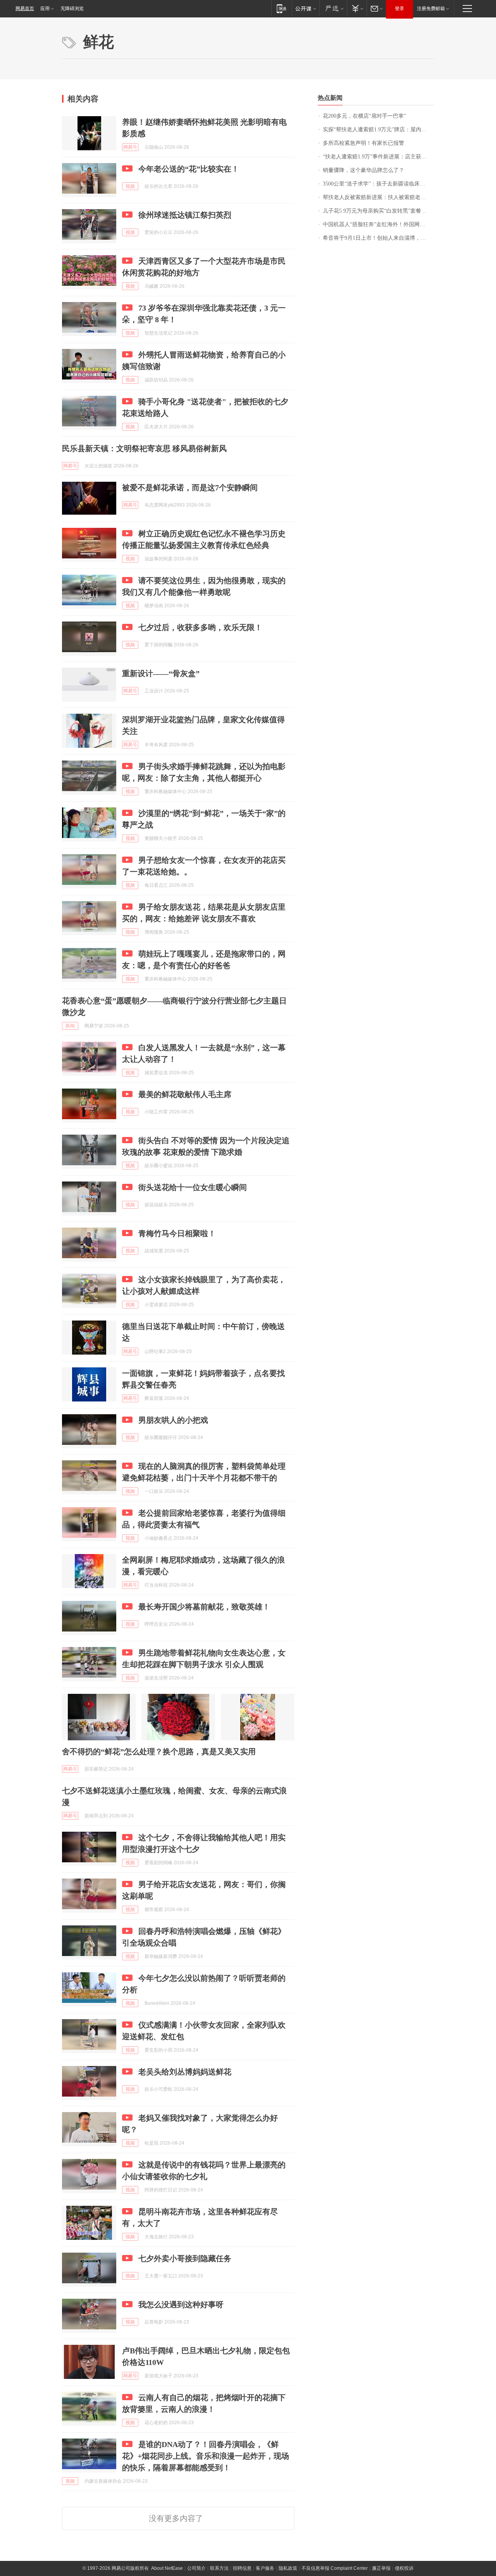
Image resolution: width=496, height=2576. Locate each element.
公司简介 (196, 2568)
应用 (45, 9)
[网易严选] (333, 8)
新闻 (70, 1026)
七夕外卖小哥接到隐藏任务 (185, 2258)
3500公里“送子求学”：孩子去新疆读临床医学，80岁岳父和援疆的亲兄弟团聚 (378, 184)
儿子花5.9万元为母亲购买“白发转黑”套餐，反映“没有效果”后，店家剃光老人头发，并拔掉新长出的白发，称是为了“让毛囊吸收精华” (378, 211)
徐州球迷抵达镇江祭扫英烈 (185, 215)
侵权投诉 (404, 2568)
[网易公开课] (306, 8)
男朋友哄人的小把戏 (173, 1420)
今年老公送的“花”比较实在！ (189, 169)
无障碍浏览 (72, 9)
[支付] (357, 8)
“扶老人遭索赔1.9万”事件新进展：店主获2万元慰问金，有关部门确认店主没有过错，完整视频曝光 (378, 157)
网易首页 (25, 9)
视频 (130, 186)
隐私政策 (288, 2568)
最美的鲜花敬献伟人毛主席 (185, 1094)
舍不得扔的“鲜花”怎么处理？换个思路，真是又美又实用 (159, 1752)
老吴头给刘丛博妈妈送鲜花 (185, 2072)
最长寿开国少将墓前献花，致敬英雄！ (204, 1607)
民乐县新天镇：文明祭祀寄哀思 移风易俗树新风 (144, 448)
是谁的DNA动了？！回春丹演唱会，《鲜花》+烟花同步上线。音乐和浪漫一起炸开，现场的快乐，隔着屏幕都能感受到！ (206, 2456)
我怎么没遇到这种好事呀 (181, 2305)
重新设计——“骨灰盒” (161, 673)
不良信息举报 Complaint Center (335, 2568)
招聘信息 (242, 2568)
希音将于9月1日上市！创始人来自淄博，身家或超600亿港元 (378, 238)
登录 (400, 9)
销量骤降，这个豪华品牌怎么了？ (363, 170)
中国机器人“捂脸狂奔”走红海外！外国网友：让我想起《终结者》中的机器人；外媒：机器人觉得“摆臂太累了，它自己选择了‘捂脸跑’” (378, 224)
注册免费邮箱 (431, 9)
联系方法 (219, 2568)
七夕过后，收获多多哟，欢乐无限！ (200, 627)
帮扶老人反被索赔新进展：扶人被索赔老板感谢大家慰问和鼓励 (378, 197)
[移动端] (282, 8)
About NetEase (167, 2568)
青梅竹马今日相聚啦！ (177, 1233)
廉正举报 (381, 2568)
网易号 (130, 147)
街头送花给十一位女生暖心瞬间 (193, 1187)
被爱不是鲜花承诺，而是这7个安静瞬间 (190, 488)
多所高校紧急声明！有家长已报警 (363, 143)
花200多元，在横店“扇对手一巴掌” (364, 116)
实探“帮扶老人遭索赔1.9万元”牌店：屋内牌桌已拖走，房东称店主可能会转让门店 (378, 130)
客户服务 (265, 2568)
